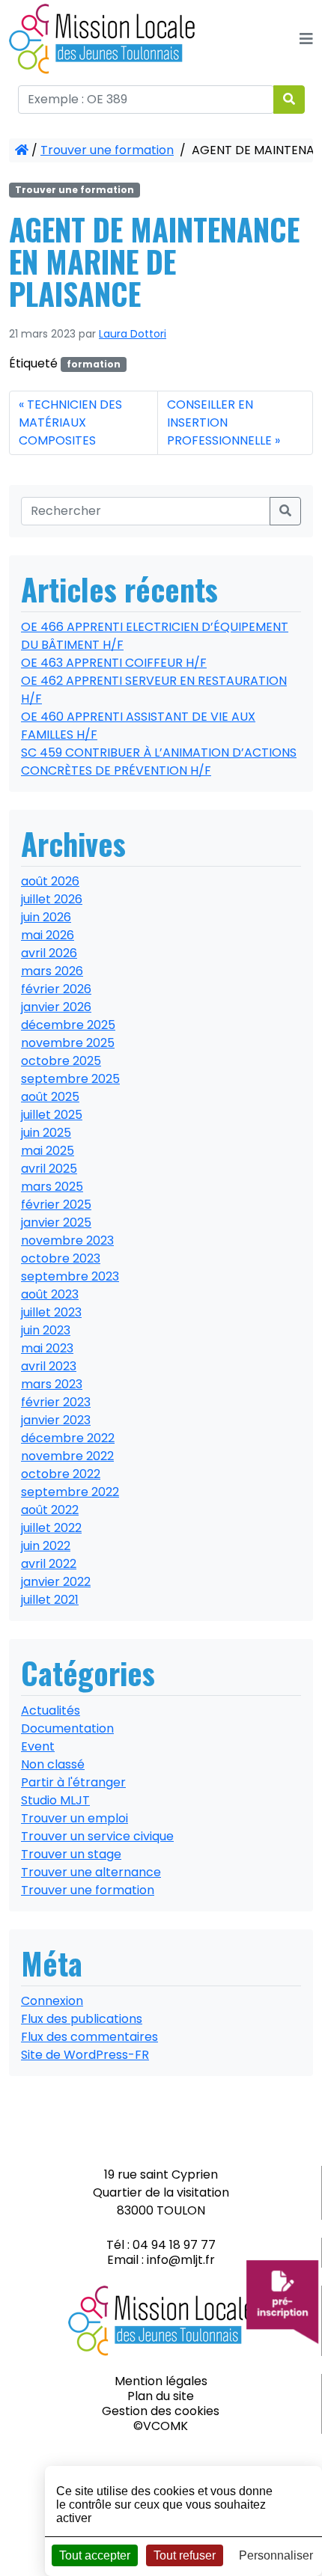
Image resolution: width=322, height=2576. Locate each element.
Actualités (51, 1710)
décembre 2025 (68, 1025)
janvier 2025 (56, 1223)
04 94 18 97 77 (174, 2245)
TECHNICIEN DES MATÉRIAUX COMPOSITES (70, 422)
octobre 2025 (61, 1061)
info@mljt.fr (181, 2260)
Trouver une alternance (91, 1872)
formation (94, 364)
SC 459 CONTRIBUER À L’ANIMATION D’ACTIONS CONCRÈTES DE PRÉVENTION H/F (159, 761)
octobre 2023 (61, 1258)
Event (38, 1746)
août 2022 (50, 1510)
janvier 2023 (56, 1420)
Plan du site (161, 2396)
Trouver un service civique (97, 1836)
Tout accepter (95, 2555)
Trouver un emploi (75, 1818)
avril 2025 (49, 1169)
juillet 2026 (52, 899)
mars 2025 (52, 1187)
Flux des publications (82, 2019)
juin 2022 (46, 1546)
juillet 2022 (51, 1528)
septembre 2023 (70, 1276)
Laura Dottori (133, 334)
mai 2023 (47, 1348)
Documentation (67, 1728)
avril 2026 (49, 953)
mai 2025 (48, 1151)
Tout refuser (185, 2555)
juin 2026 (46, 917)
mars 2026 (52, 971)
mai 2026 (48, 935)
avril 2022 (49, 1564)
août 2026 (50, 881)
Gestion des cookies (161, 2411)
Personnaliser (276, 2555)
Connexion (52, 2001)
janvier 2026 (56, 1007)
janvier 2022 (56, 1582)
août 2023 (50, 1294)
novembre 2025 (68, 1043)
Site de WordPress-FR (85, 2055)
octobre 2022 (61, 1474)
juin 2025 (46, 1133)
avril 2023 (49, 1366)
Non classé (53, 1764)
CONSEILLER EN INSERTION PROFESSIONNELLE (219, 422)
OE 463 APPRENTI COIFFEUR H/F (114, 663)
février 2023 (56, 1402)
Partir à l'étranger (73, 1782)
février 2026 (56, 989)
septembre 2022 (70, 1492)
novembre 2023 (67, 1240)
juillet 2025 (52, 1115)
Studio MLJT (55, 1800)
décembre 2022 (68, 1438)
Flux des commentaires (89, 2037)
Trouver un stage (71, 1854)
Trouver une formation (107, 150)
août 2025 (50, 1097)
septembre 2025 (70, 1079)
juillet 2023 (51, 1312)
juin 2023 (46, 1330)
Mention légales (161, 2381)
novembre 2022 (67, 1456)
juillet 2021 (50, 1600)
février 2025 (56, 1205)
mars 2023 (52, 1384)
